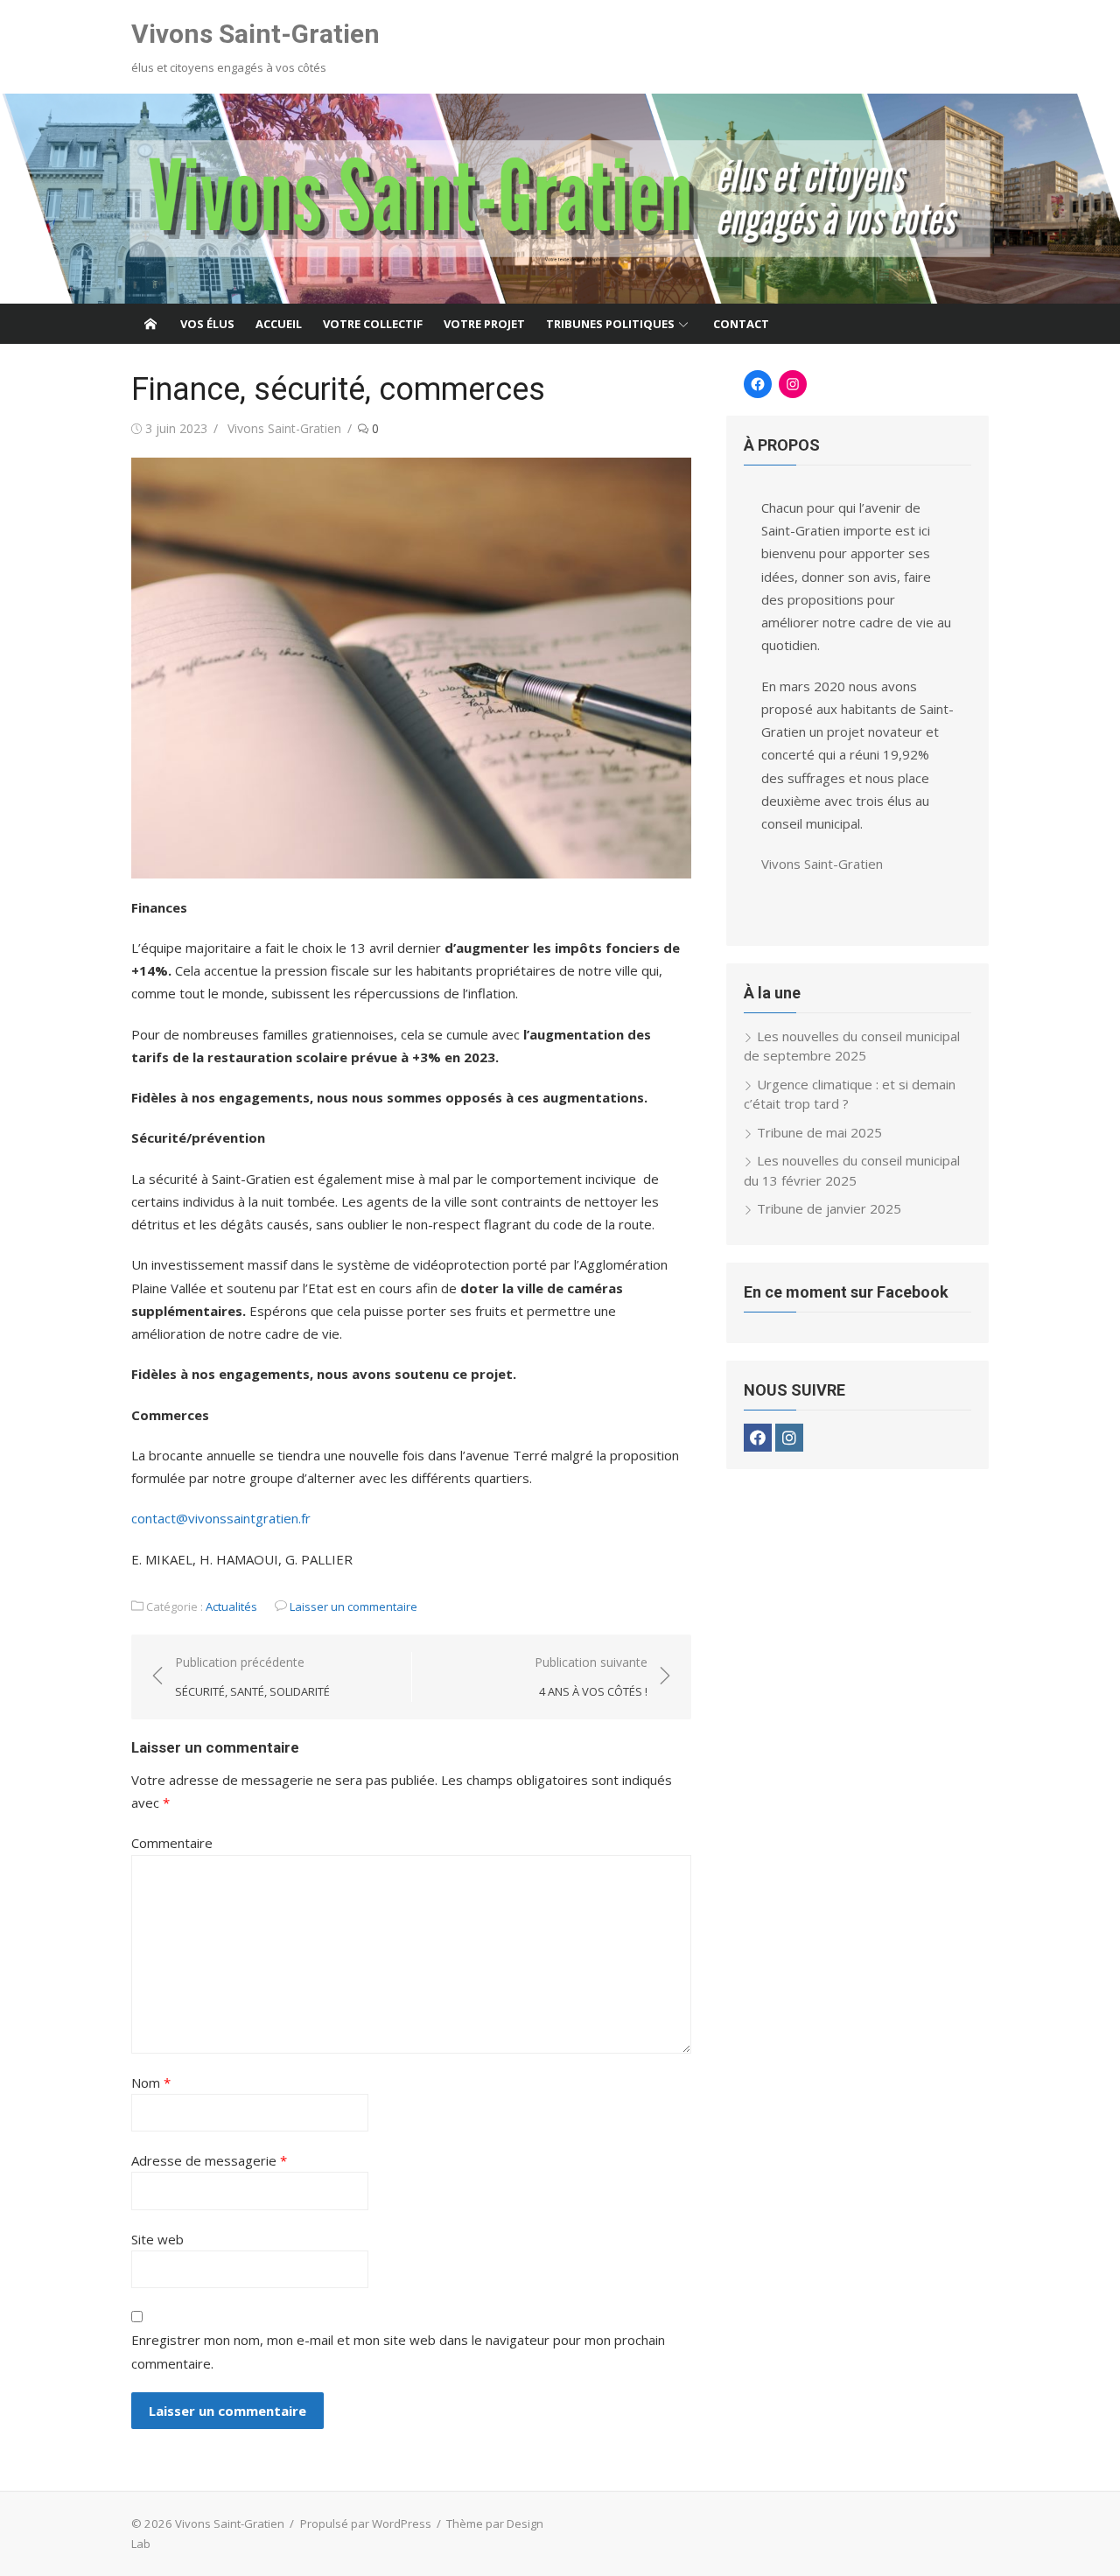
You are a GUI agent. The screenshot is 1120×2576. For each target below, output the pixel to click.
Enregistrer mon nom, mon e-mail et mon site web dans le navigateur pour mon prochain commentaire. (398, 2351)
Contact (741, 324)
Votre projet (484, 324)
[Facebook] (758, 1438)
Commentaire (172, 1843)
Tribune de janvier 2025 (829, 1208)
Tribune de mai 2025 (819, 1132)
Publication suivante (591, 1677)
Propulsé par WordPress (366, 2523)
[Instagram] (789, 1438)
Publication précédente (252, 1677)
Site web (157, 2239)
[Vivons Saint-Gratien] (560, 199)
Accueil (279, 324)
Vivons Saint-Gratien (255, 34)
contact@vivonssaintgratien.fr (221, 1518)
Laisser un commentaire (353, 1606)
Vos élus (207, 324)
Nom (151, 2082)
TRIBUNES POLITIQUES (610, 324)
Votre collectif (373, 324)
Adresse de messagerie (209, 2160)
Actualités (231, 1606)
